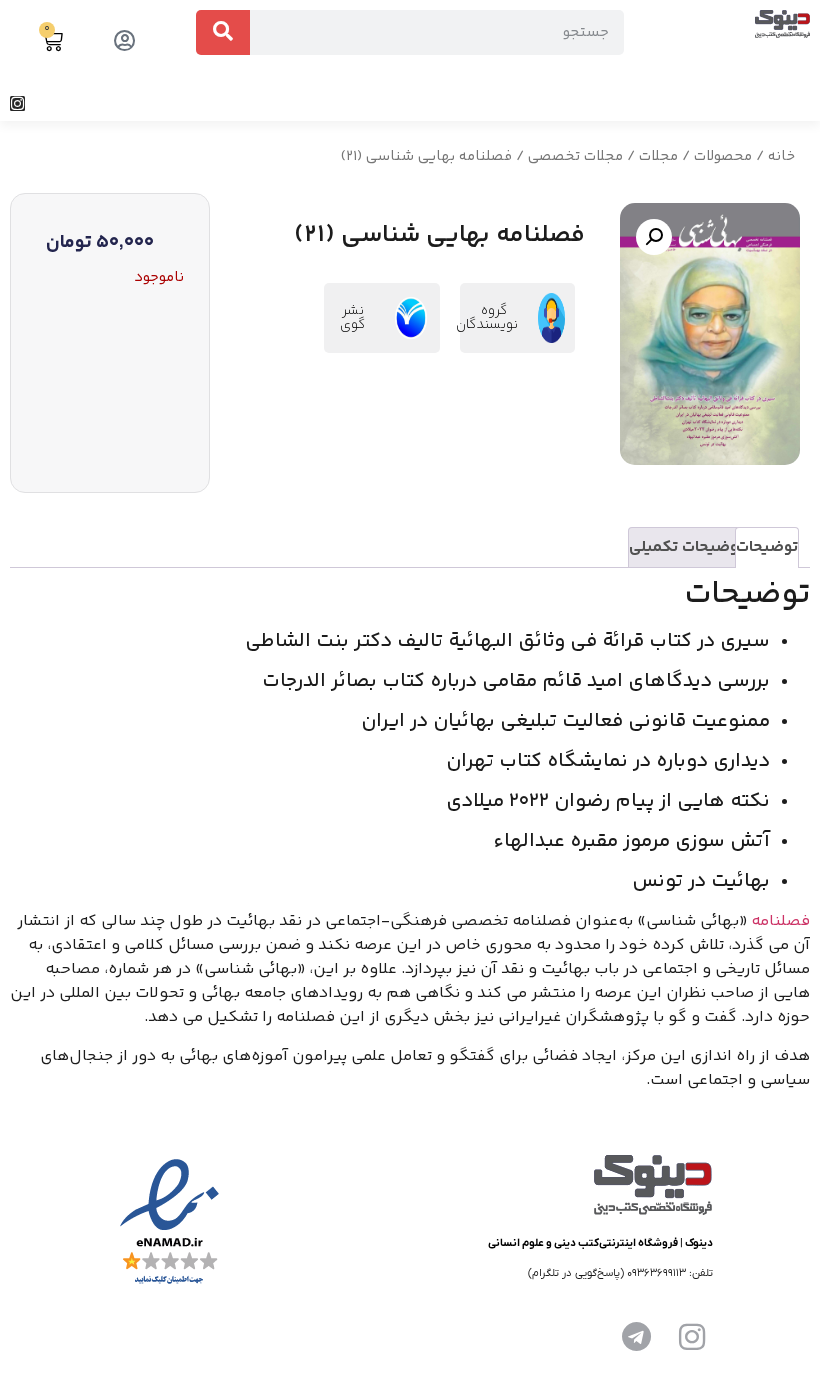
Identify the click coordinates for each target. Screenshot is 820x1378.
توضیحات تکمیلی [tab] (686, 547)
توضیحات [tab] (767, 547)
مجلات (658, 156)
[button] (804, 103)
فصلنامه (780, 921)
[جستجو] (223, 32)
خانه (781, 156)
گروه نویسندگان (487, 318)
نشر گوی (352, 318)
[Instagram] (17, 103)
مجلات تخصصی (575, 156)
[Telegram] (636, 1337)
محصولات (723, 156)
